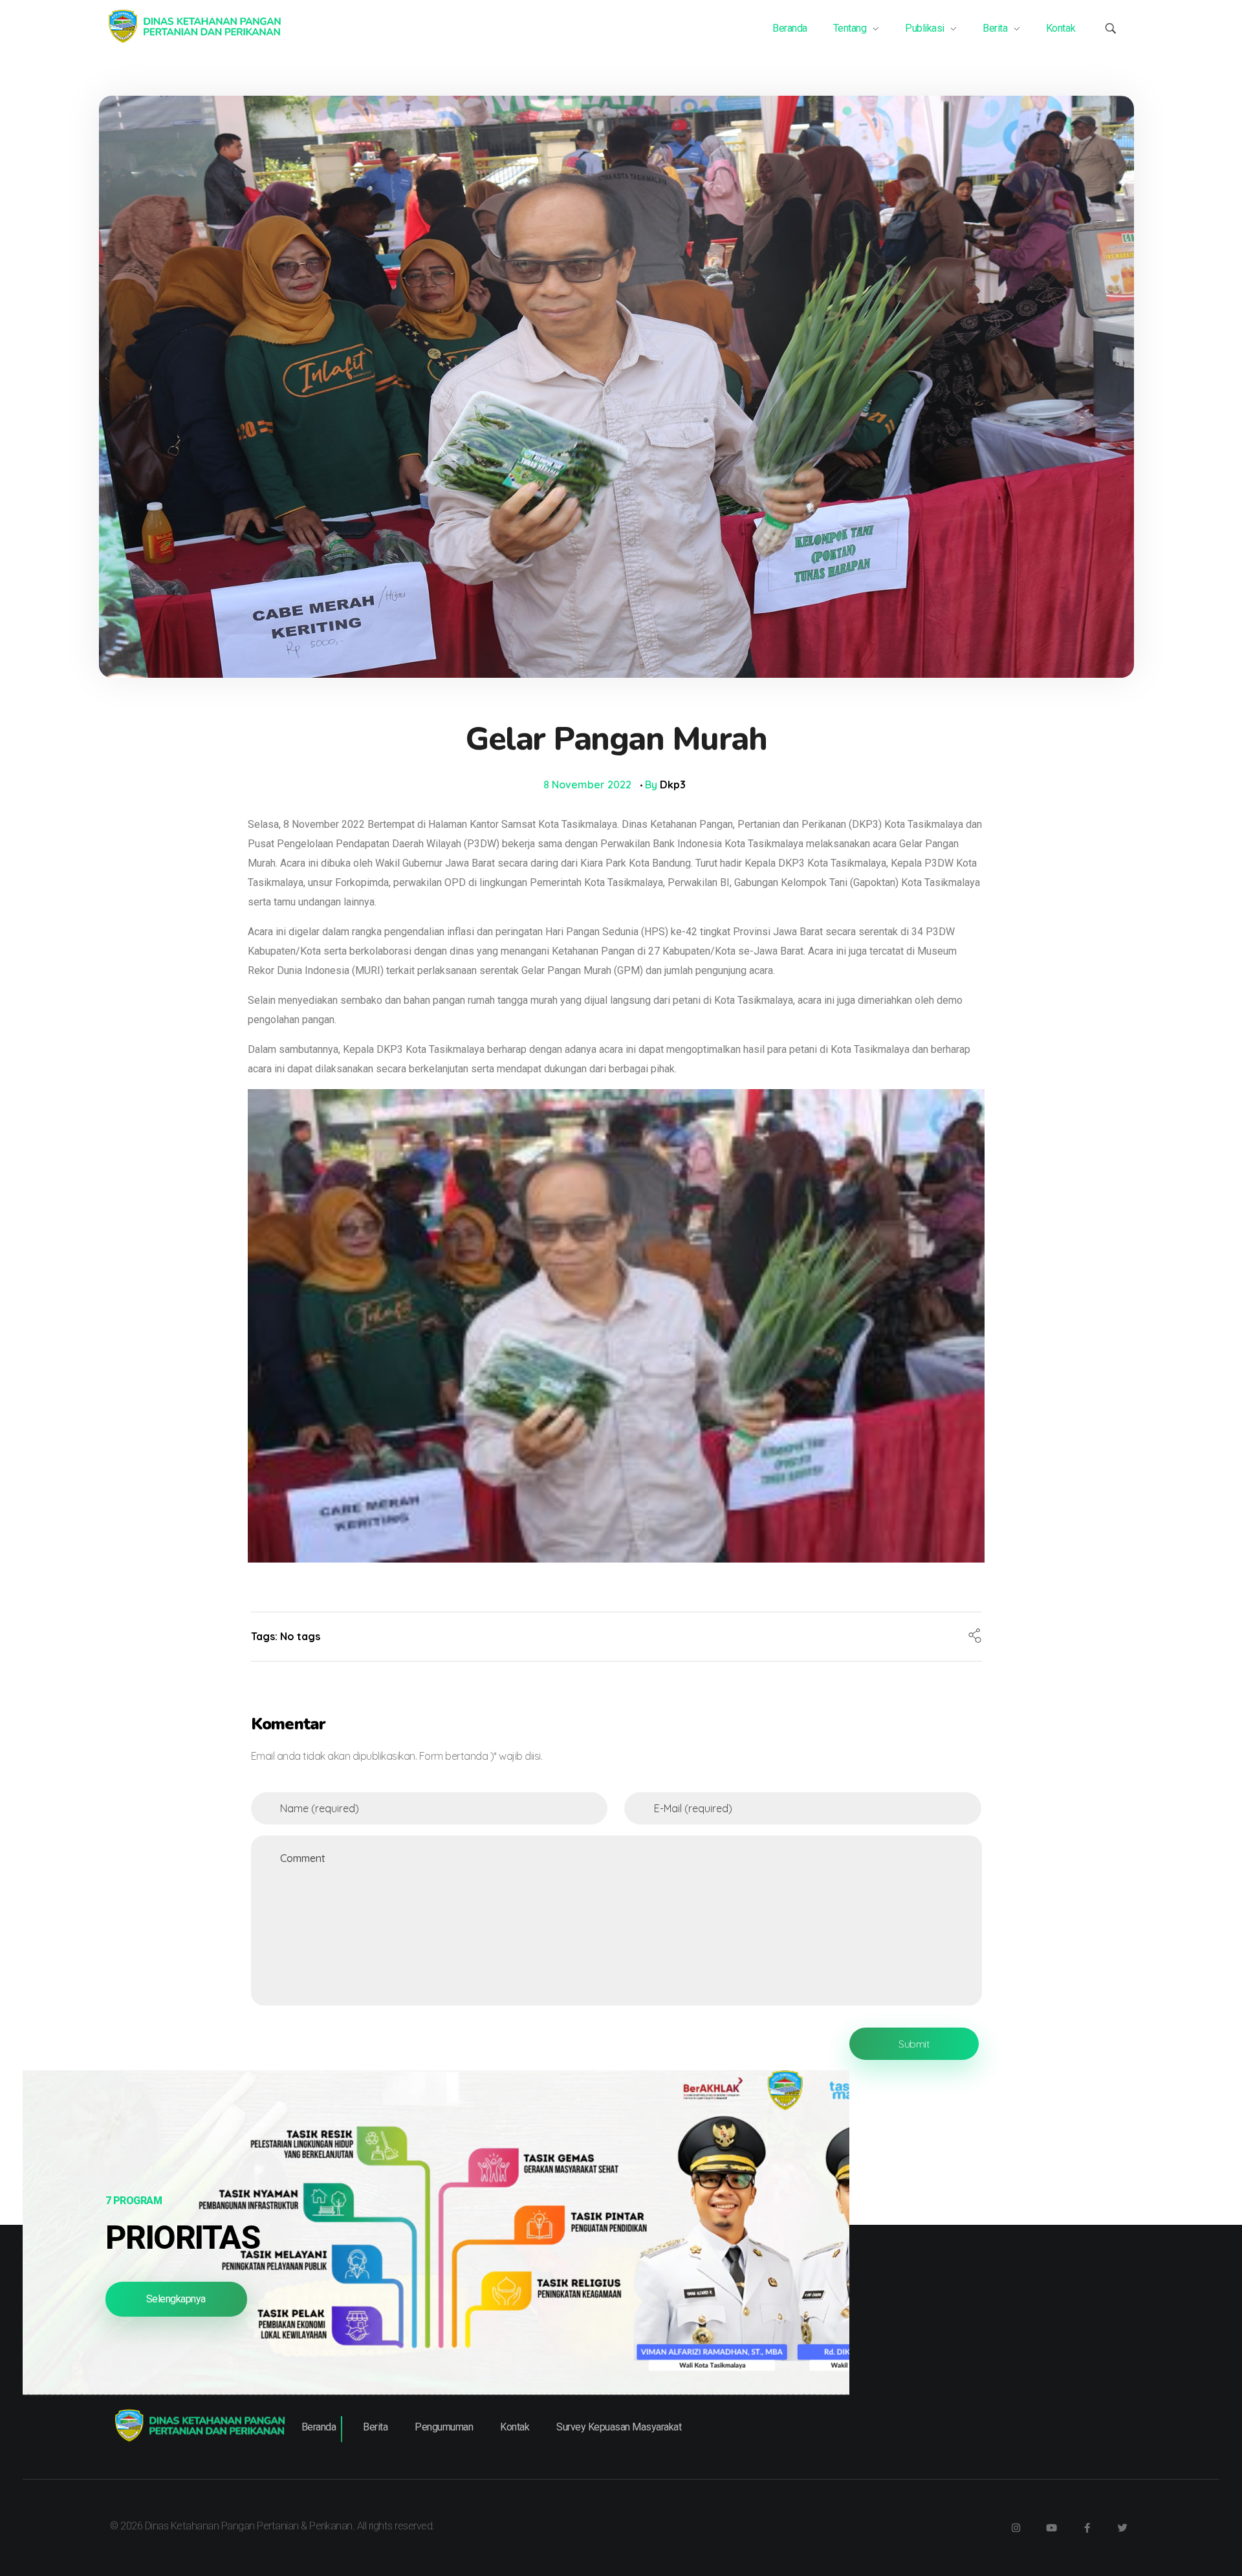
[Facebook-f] (1087, 2527)
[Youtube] (1051, 2527)
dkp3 (673, 785)
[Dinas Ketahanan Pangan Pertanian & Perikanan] (194, 27)
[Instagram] (1016, 2527)
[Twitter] (1122, 2527)
